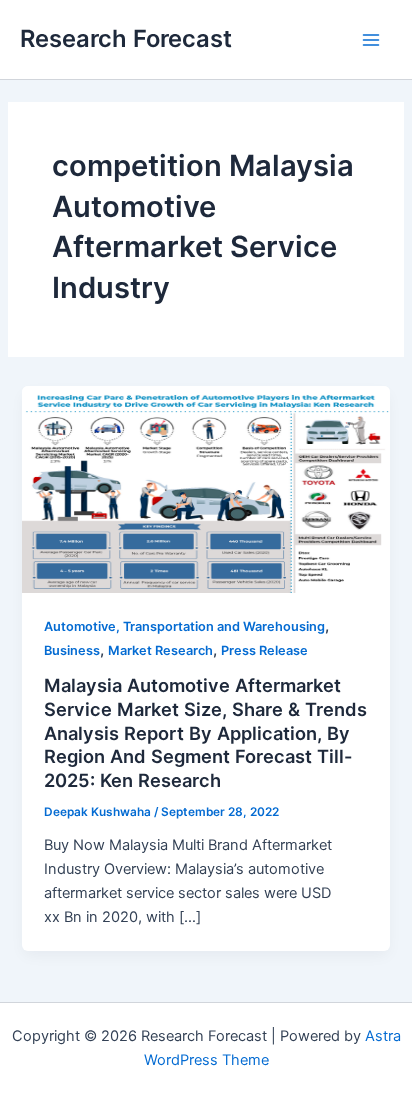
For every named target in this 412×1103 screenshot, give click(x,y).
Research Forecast (126, 38)
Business (72, 650)
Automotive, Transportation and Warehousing (184, 626)
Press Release (264, 650)
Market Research (160, 650)
